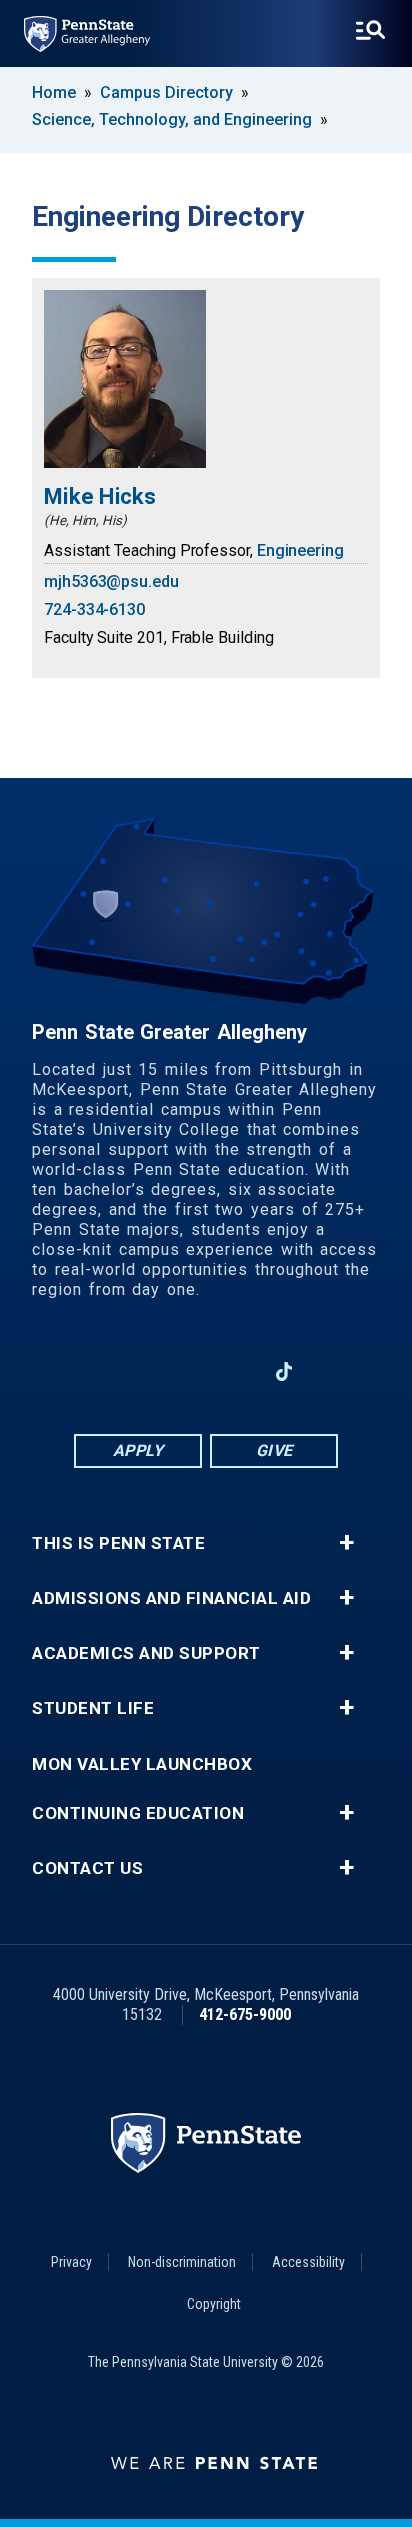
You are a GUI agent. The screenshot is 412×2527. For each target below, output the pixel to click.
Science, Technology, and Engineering (172, 119)
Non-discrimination (182, 2262)
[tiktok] (284, 1371)
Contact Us (87, 1868)
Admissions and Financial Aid (171, 1598)
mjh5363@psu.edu (111, 581)
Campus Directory (166, 92)
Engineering (300, 550)
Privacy (71, 2262)
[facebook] (128, 1371)
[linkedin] (180, 1371)
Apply (138, 1450)
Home (54, 92)
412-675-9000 (245, 2014)
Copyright (214, 2304)
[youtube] (232, 1371)
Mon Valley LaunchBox (142, 1764)
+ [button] (346, 1543)
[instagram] (76, 1371)
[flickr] (336, 1371)
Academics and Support (146, 1653)
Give (274, 1450)
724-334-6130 (94, 609)
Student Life (93, 1708)
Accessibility (308, 2262)
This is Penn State (118, 1543)
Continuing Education (138, 1813)
